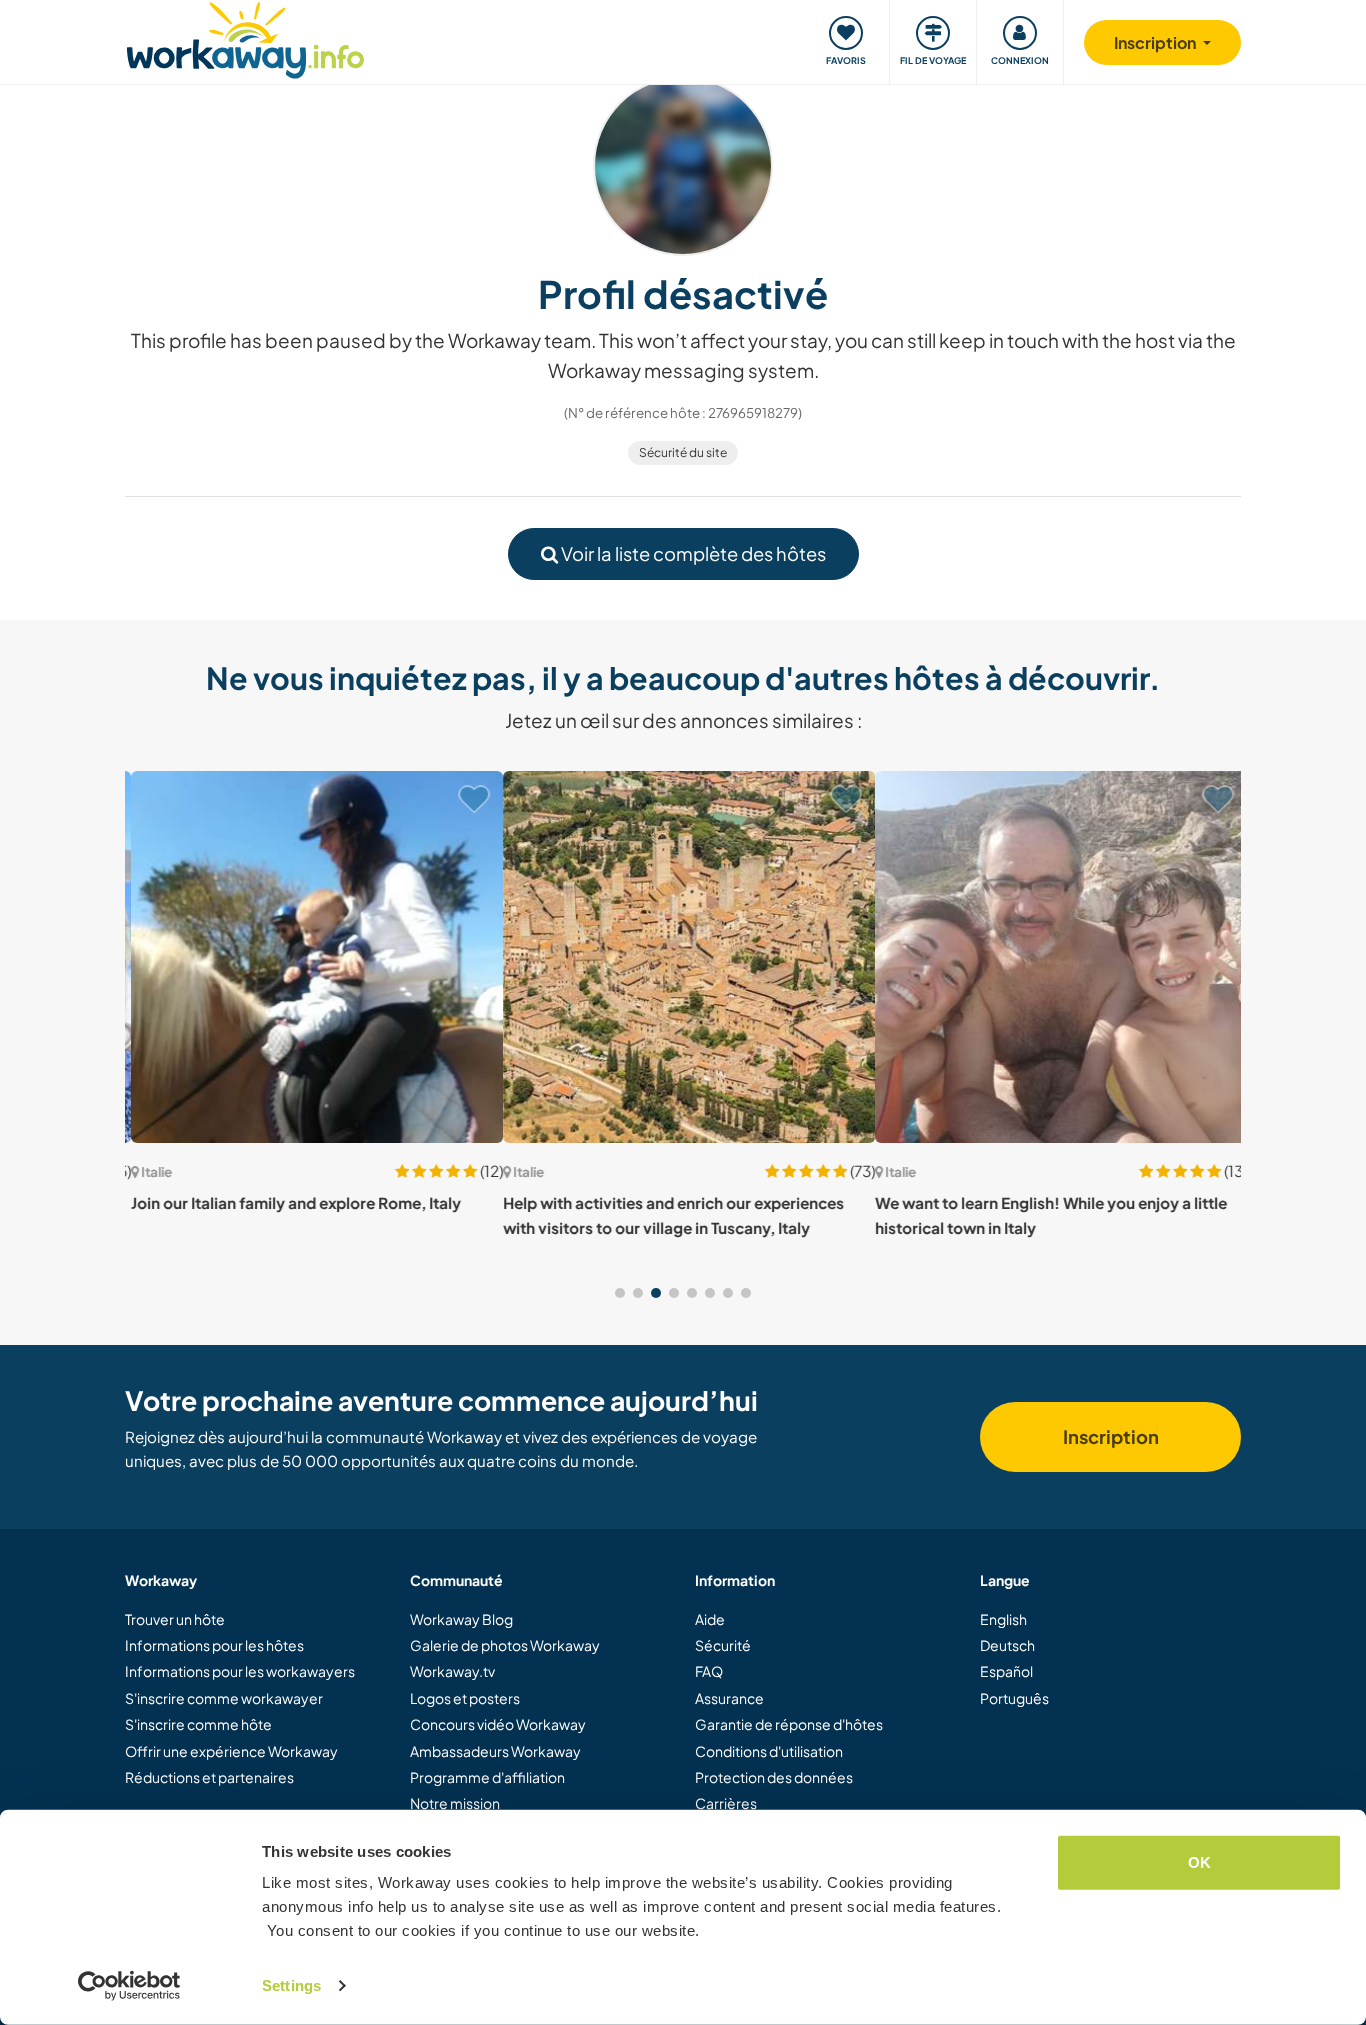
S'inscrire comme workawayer (224, 1698)
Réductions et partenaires (209, 1777)
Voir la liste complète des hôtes (692, 553)
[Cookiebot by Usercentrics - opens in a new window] (129, 1986)
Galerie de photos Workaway (505, 1645)
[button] (620, 1293)
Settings (291, 1985)
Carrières (726, 1803)
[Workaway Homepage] (245, 37)
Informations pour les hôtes (214, 1645)
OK (1199, 1862)
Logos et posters (465, 1698)
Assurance (729, 1698)
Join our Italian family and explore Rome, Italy (290, 1202)
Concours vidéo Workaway (498, 1724)
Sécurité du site (683, 452)
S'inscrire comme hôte (198, 1724)
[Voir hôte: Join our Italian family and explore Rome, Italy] (311, 957)
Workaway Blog (461, 1619)
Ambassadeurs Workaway (495, 1751)
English (1003, 1619)
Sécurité (723, 1645)
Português (1014, 1698)
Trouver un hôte (175, 1619)
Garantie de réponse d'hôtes (789, 1724)
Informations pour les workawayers (240, 1671)
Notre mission (455, 1803)
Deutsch (1007, 1645)
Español (1006, 1671)
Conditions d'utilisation (769, 1751)
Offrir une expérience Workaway (231, 1751)
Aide (710, 1619)
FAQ (709, 1671)
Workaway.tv (452, 1671)
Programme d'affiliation (487, 1777)
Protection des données (774, 1777)
